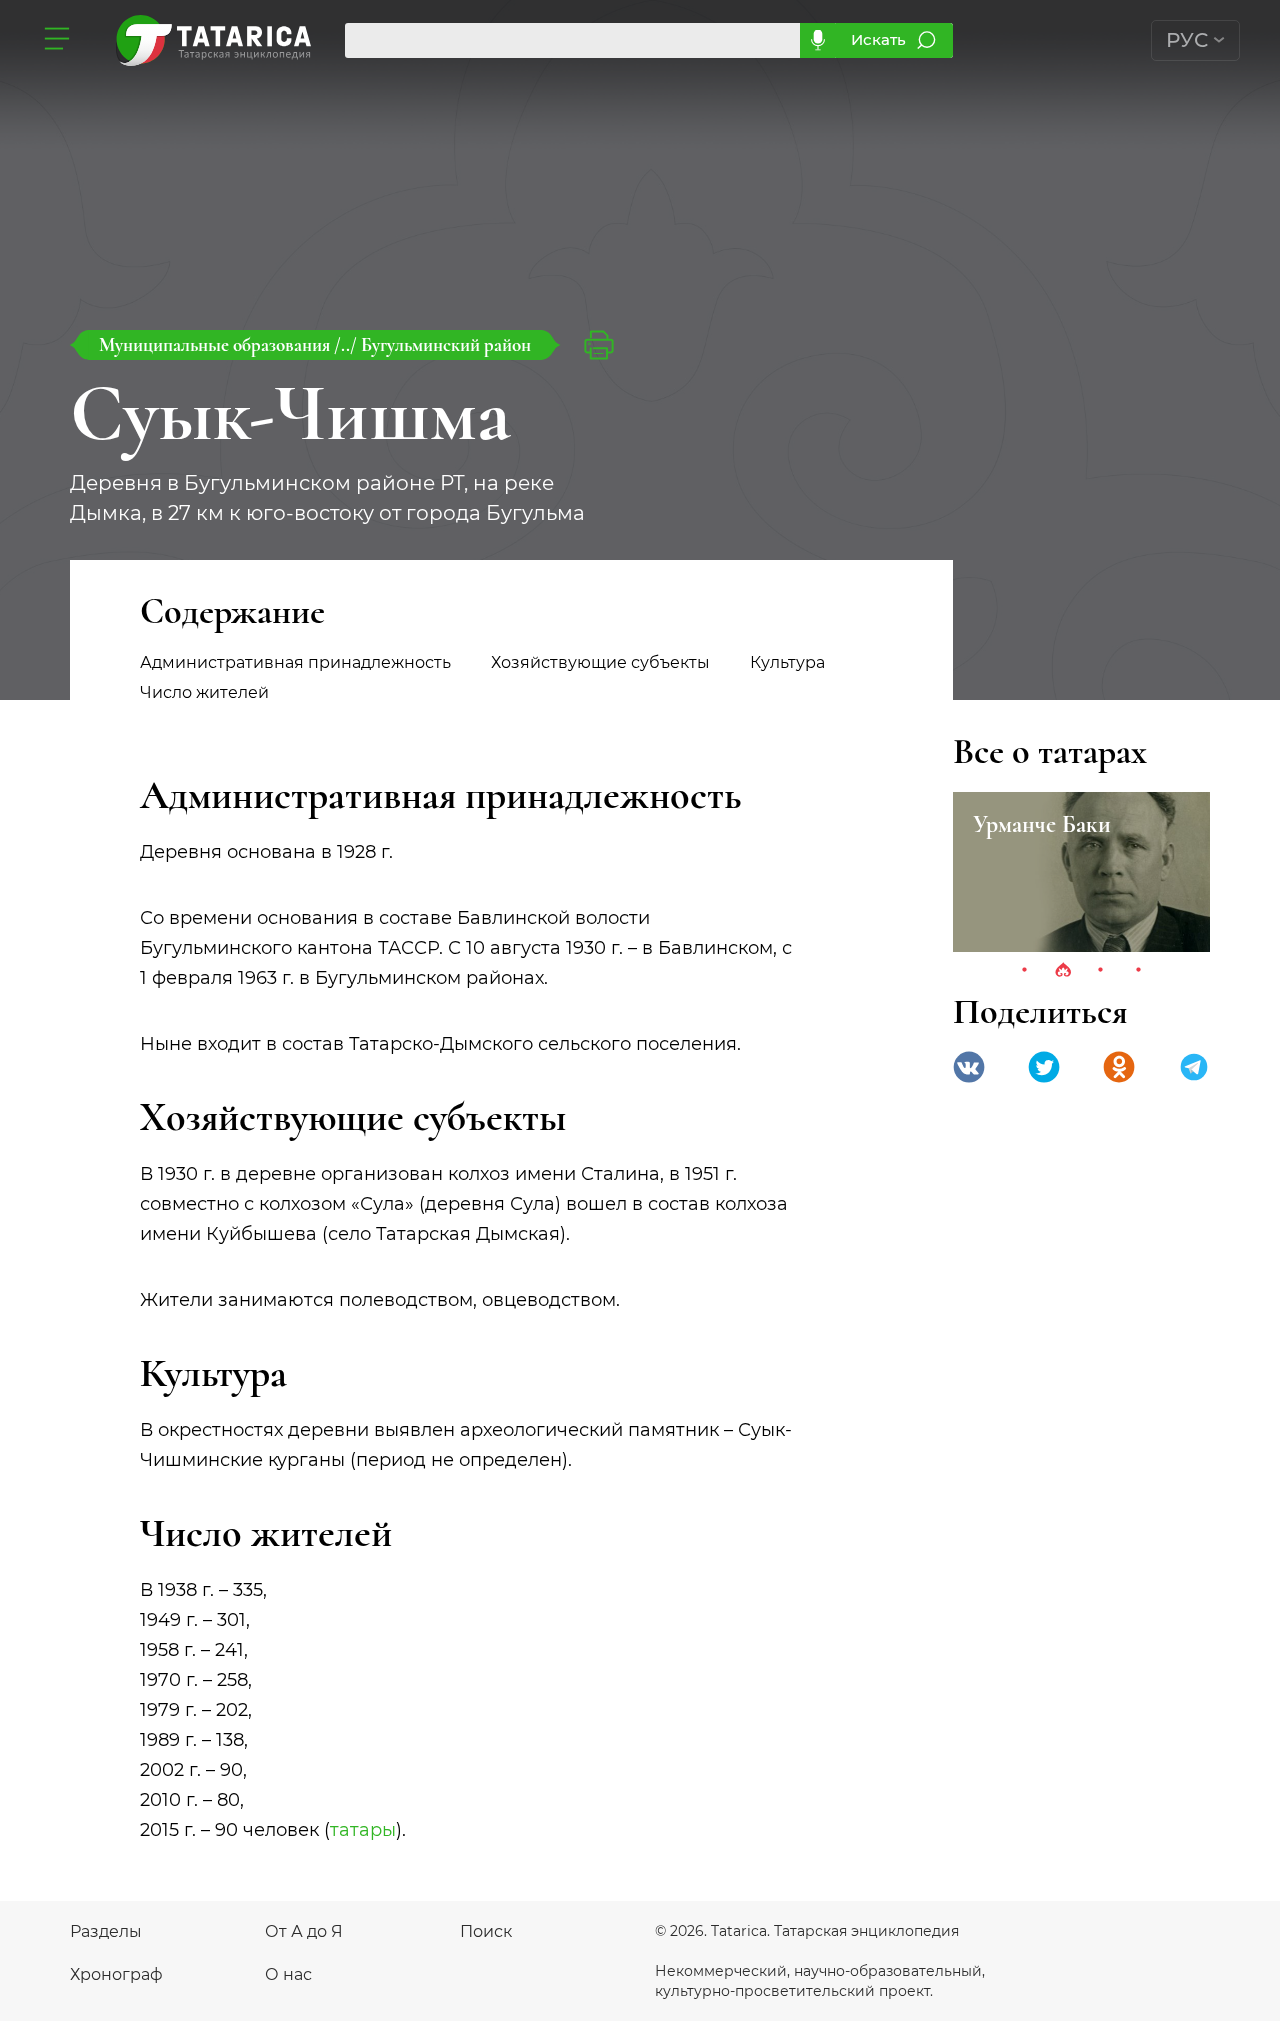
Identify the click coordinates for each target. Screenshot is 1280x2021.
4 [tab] (1139, 971)
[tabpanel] (1081, 872)
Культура (787, 662)
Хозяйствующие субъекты (600, 662)
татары (363, 1830)
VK (969, 1067)
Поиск (486, 1931)
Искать (878, 39)
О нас (288, 1974)
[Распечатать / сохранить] (599, 345)
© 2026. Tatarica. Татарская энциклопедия (807, 1931)
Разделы (106, 1931)
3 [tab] (1101, 971)
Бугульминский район (446, 344)
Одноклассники (1119, 1067)
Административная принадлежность (295, 662)
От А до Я (304, 1931)
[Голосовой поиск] (817, 40)
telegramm (1194, 1067)
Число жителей (204, 692)
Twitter (1044, 1067)
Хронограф (116, 1974)
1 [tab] (1025, 971)
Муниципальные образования (216, 344)
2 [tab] (1063, 971)
